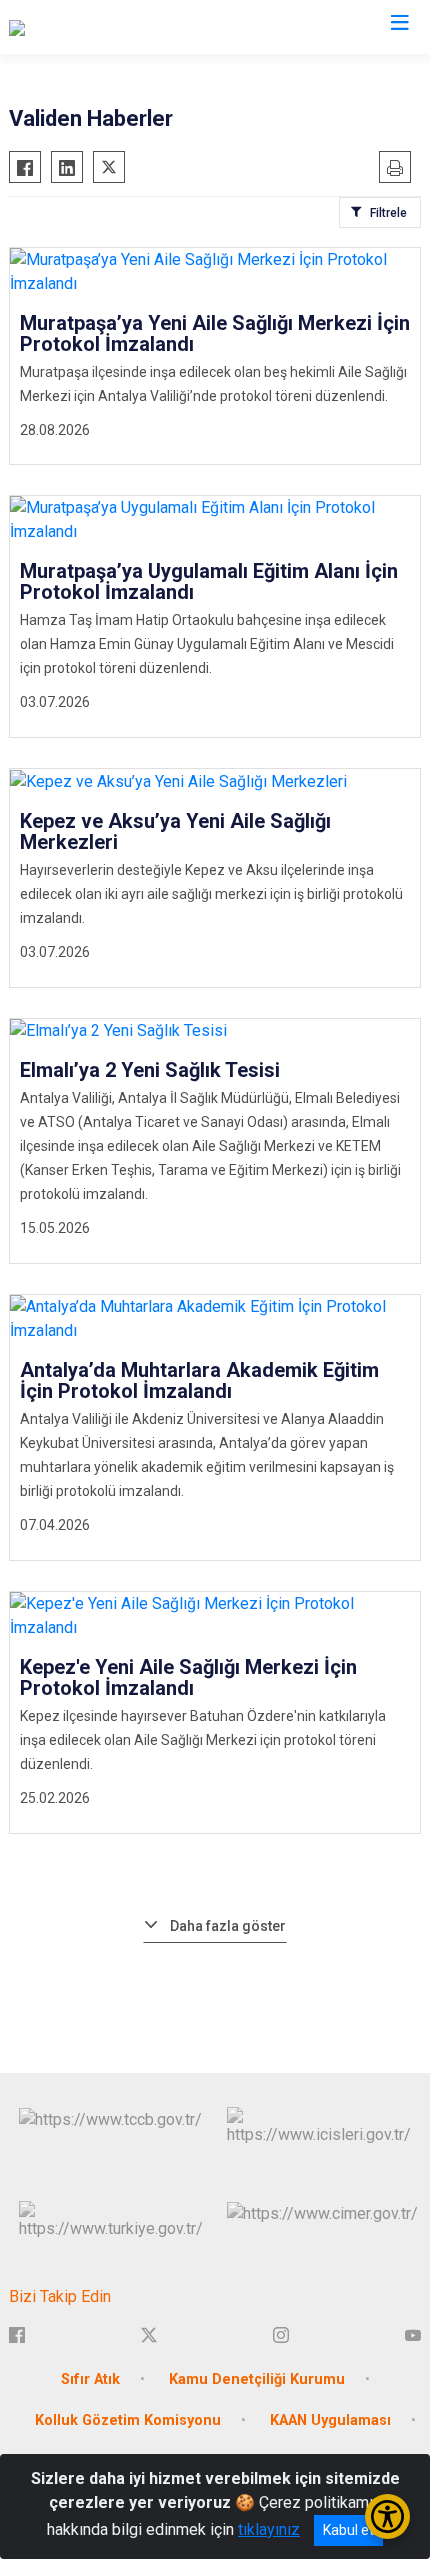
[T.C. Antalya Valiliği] (73, 27)
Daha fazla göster (228, 1926)
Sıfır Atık (90, 2379)
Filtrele (388, 213)
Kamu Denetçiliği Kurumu (257, 2379)
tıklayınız (269, 2529)
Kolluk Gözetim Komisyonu (128, 2420)
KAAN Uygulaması (330, 2420)
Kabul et (348, 2530)
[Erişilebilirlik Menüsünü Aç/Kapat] (387, 2516)
